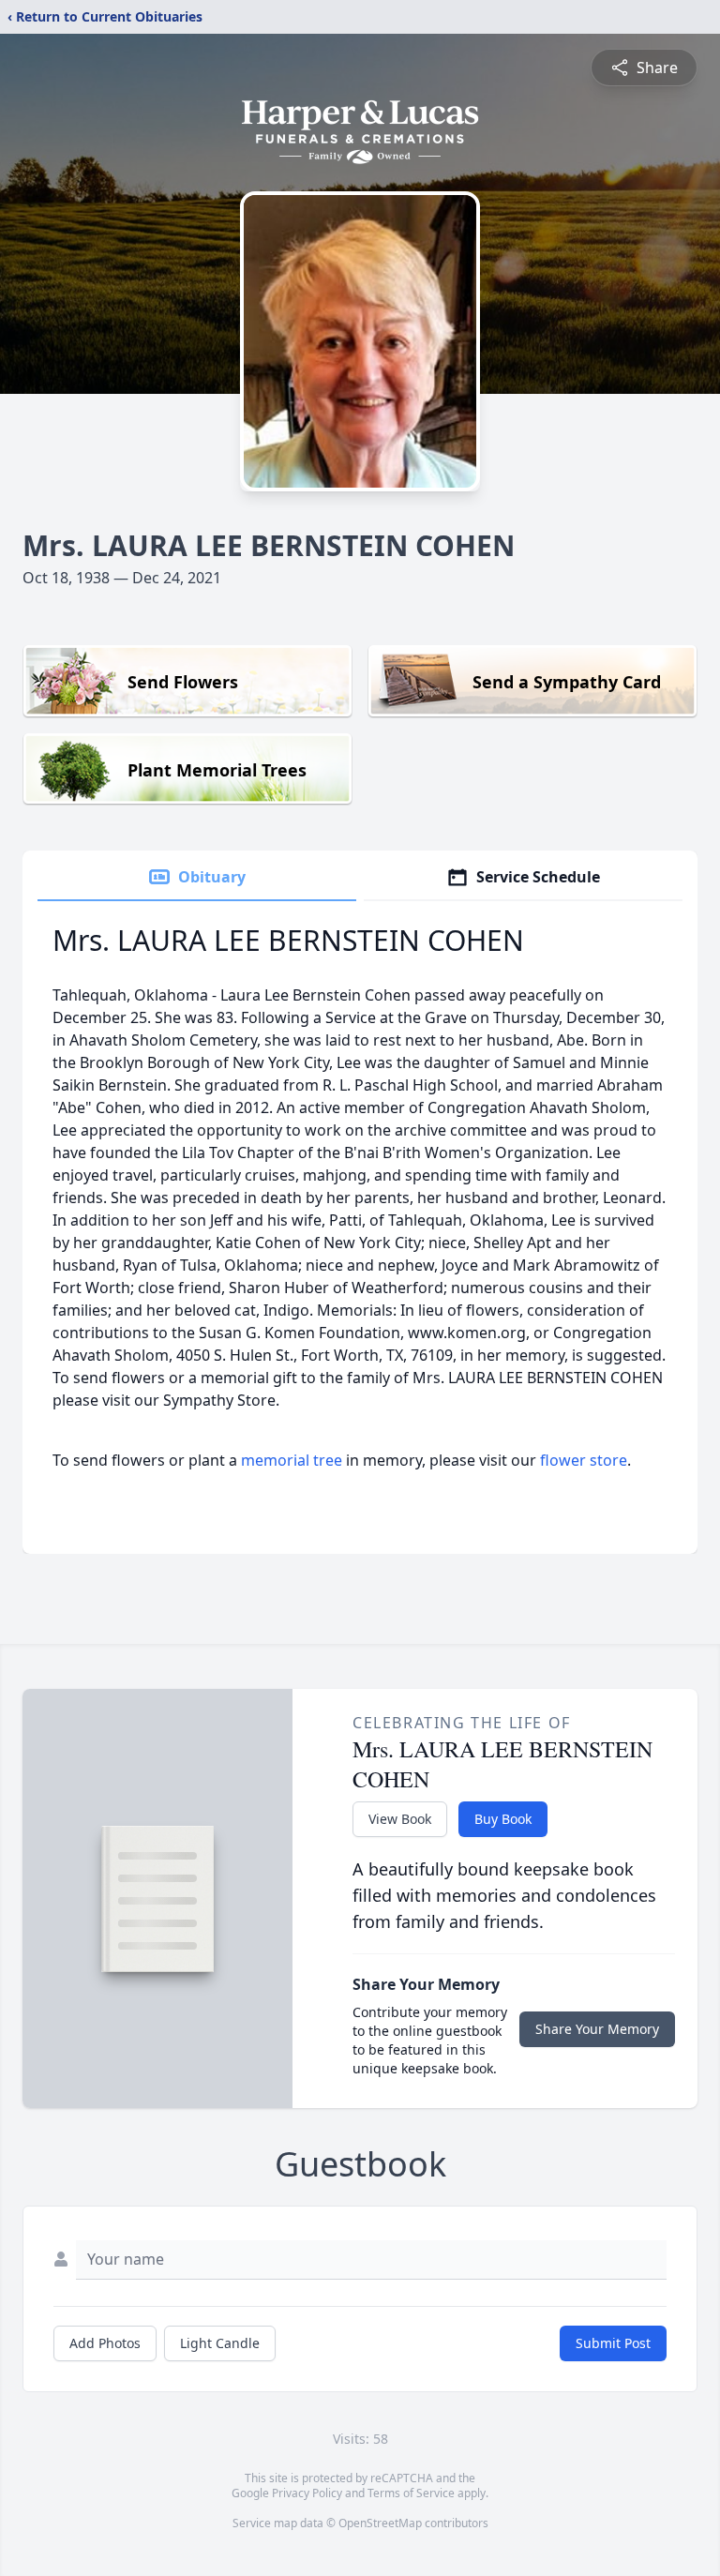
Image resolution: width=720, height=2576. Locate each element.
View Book (400, 1819)
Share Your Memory (597, 2029)
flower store (584, 1460)
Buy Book (503, 1819)
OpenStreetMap (380, 2523)
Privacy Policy (307, 2493)
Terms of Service (411, 2493)
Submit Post (613, 2343)
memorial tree (292, 1460)
